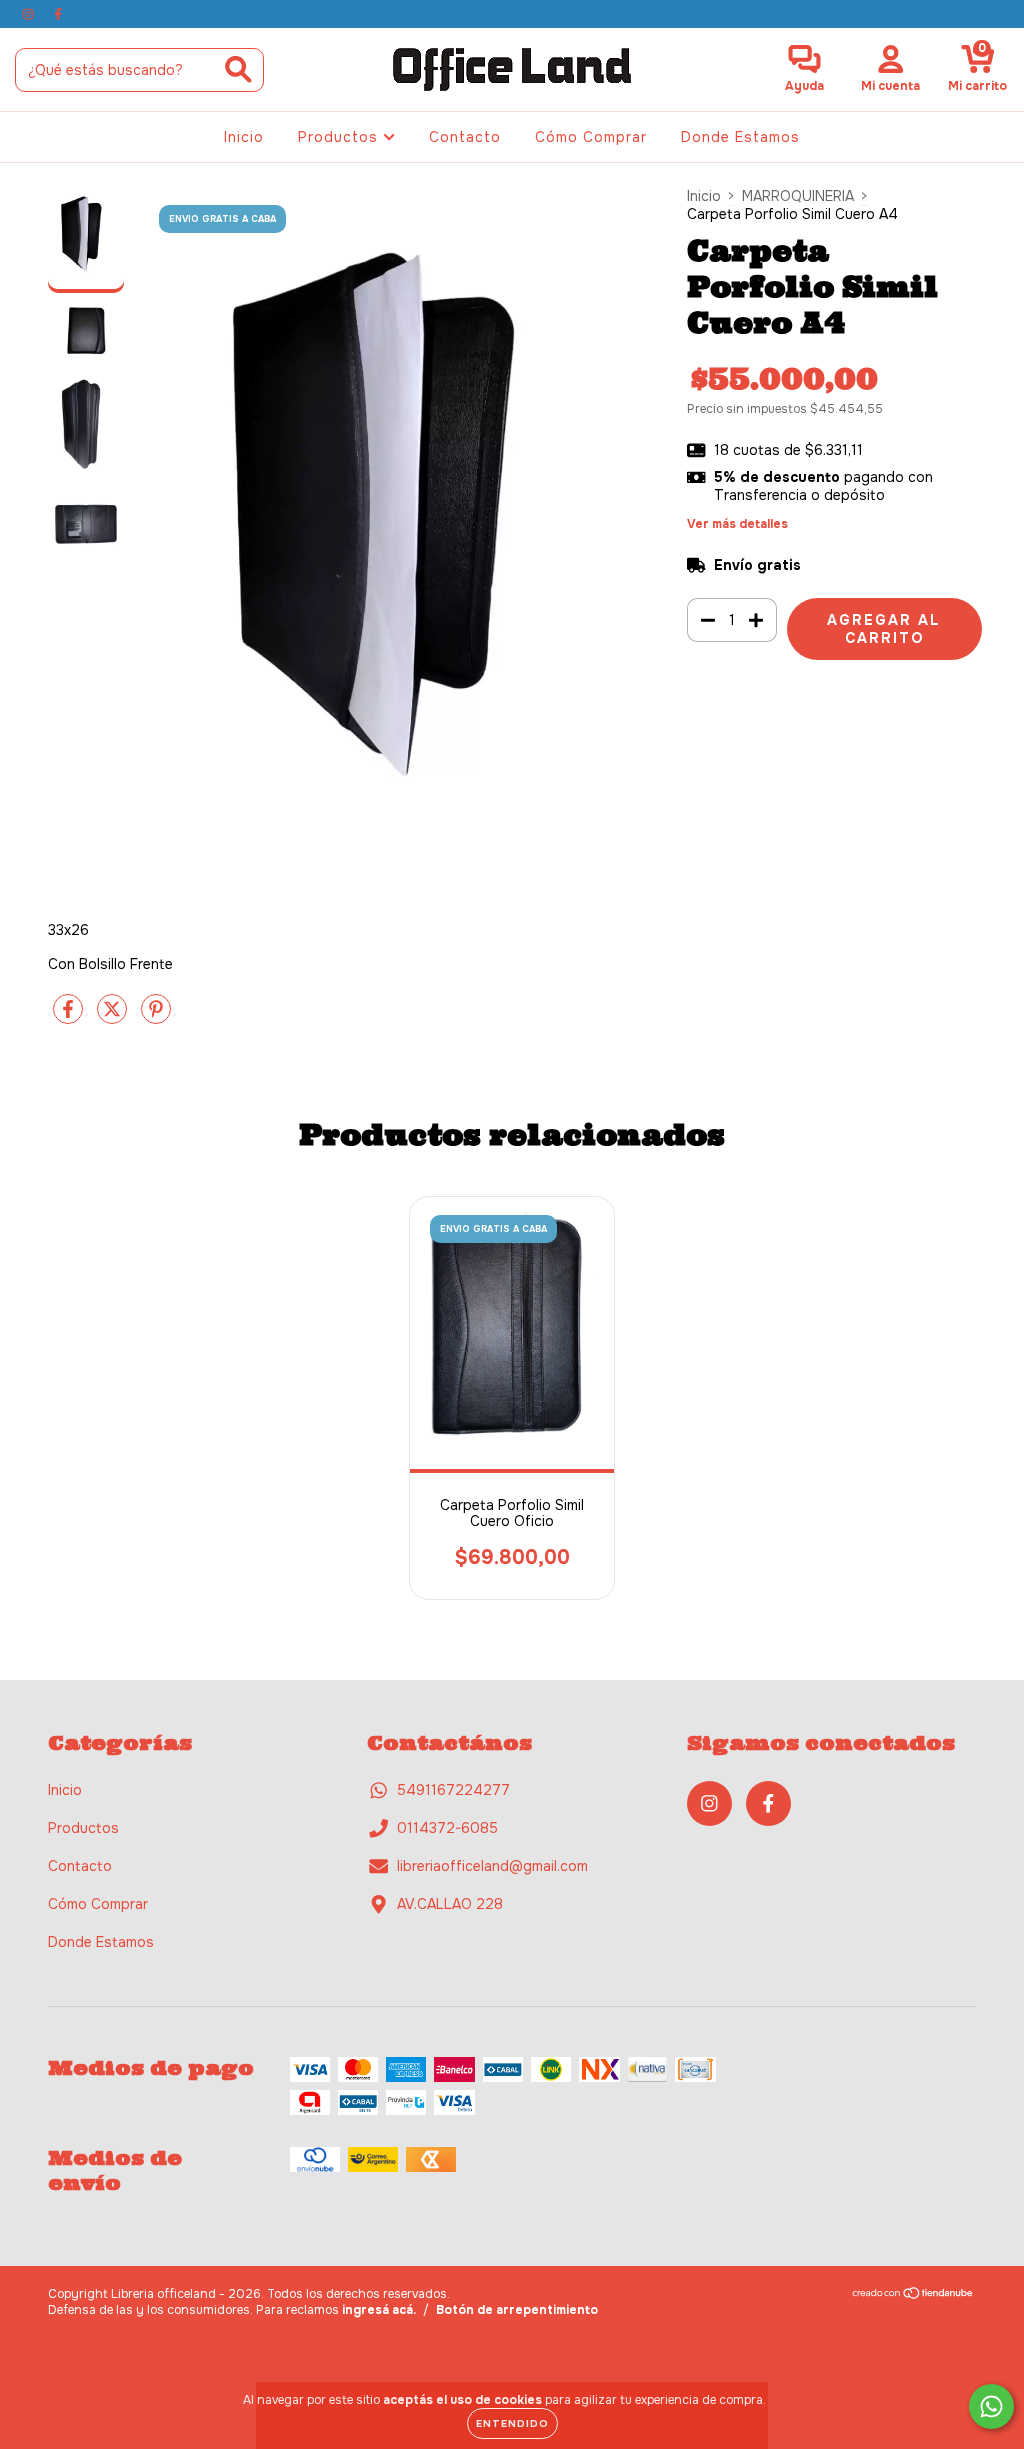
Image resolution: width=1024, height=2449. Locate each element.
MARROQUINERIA (798, 196)
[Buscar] (238, 69)
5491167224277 (453, 1790)
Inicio (244, 137)
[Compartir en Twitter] (114, 1018)
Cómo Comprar (591, 137)
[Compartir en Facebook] (70, 1018)
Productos (340, 137)
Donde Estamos (740, 137)
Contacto (465, 137)
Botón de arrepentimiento (517, 2310)
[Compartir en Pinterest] (156, 1018)
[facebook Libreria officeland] (58, 14)
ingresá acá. (379, 2310)
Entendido (512, 2423)
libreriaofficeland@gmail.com (492, 1866)
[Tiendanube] (913, 2296)
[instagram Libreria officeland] (30, 14)
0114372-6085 (447, 1828)
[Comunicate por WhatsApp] (991, 2406)
